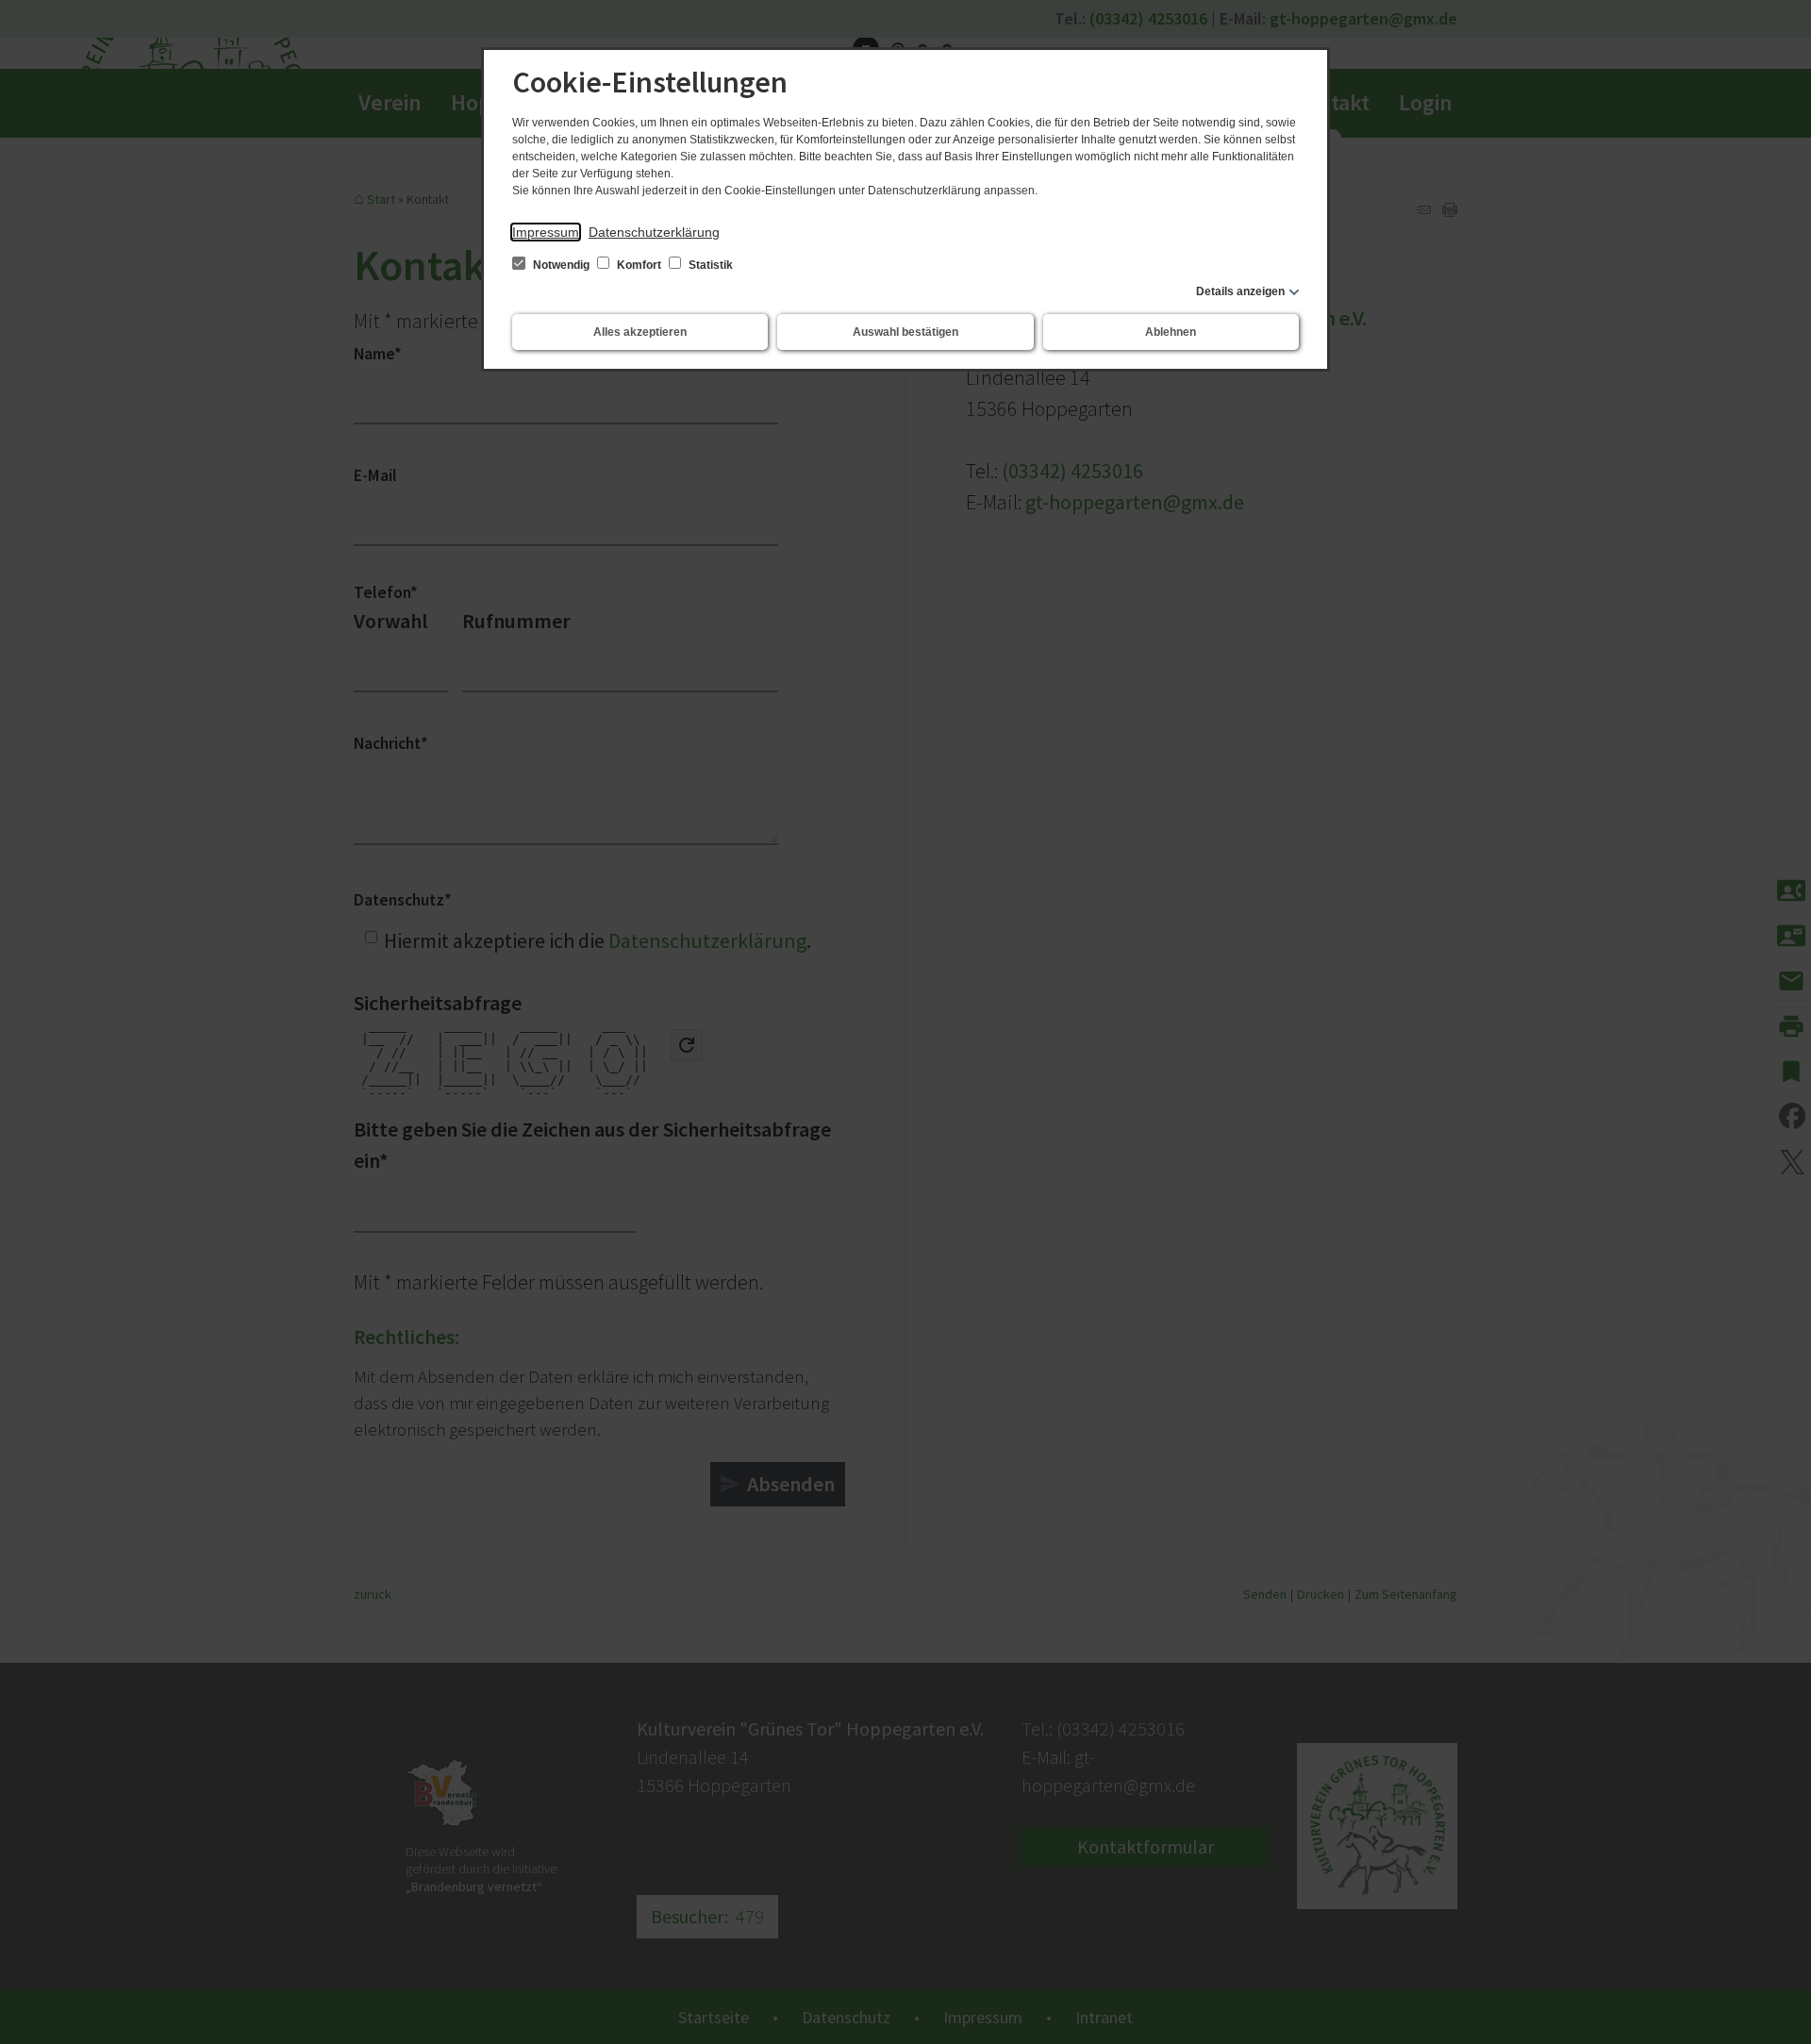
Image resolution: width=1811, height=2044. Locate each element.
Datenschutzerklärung (654, 232)
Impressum (546, 232)
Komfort (639, 265)
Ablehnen (1171, 332)
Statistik (709, 265)
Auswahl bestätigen (905, 332)
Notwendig (561, 265)
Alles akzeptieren (640, 332)
